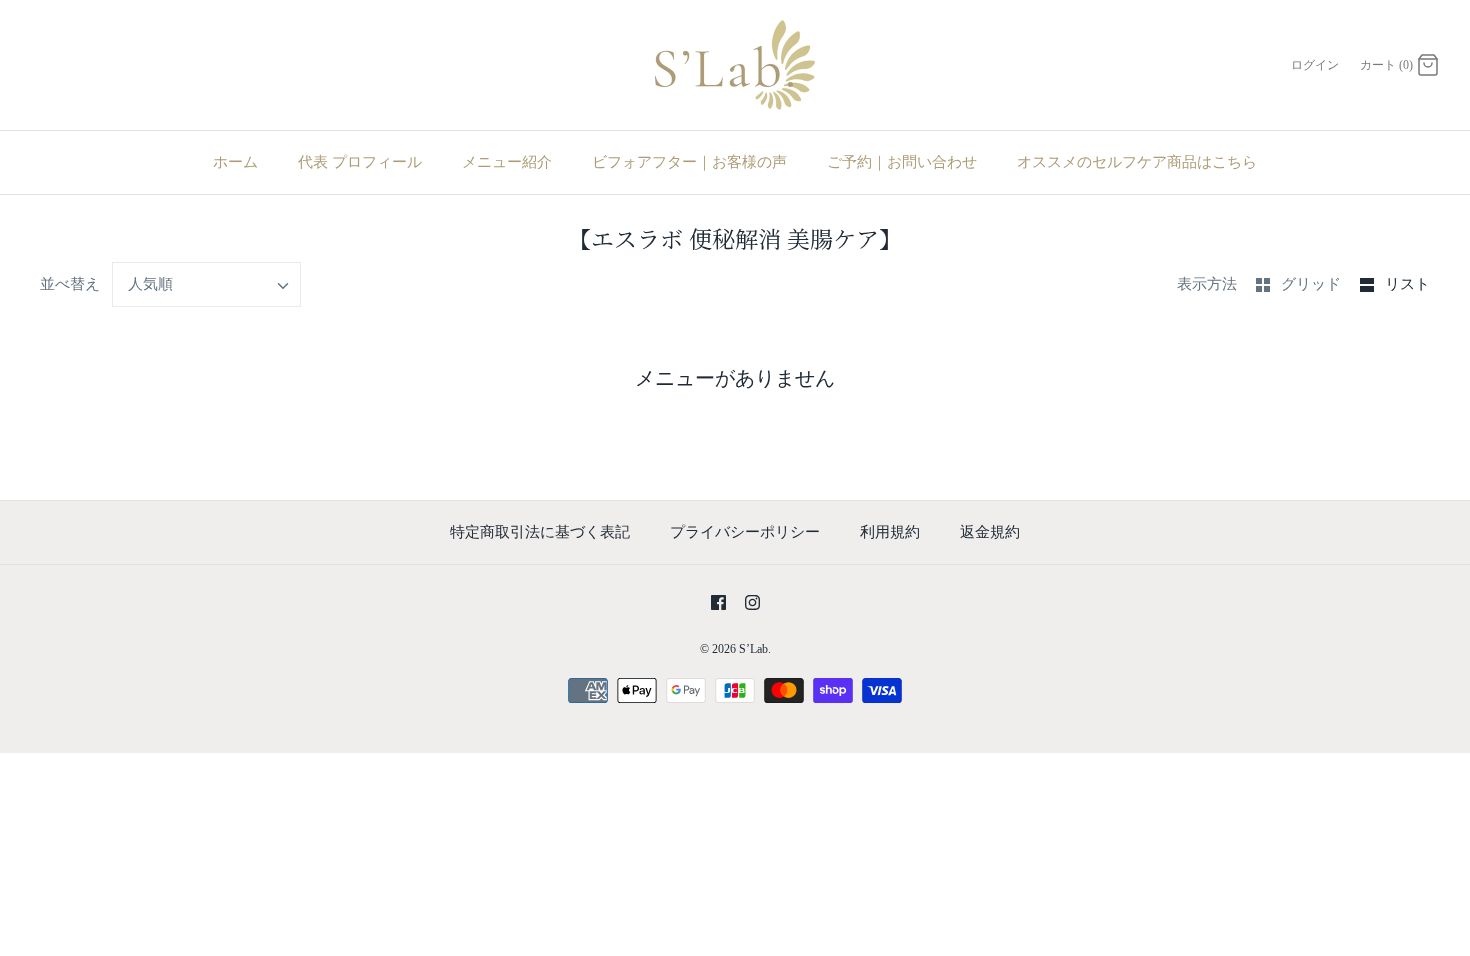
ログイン (1315, 65)
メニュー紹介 (507, 162)
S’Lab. (755, 649)
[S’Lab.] (735, 65)
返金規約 (990, 532)
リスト (1407, 284)
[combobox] (207, 284)
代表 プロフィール (360, 162)
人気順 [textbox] (150, 284)
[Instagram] (752, 602)
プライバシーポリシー (745, 532)
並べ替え (70, 284)
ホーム (235, 162)
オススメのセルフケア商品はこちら (1137, 162)
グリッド (1313, 284)
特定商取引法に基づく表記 (540, 532)
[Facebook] (718, 602)
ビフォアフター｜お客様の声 (689, 162)
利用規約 (890, 532)
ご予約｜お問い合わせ (902, 162)
